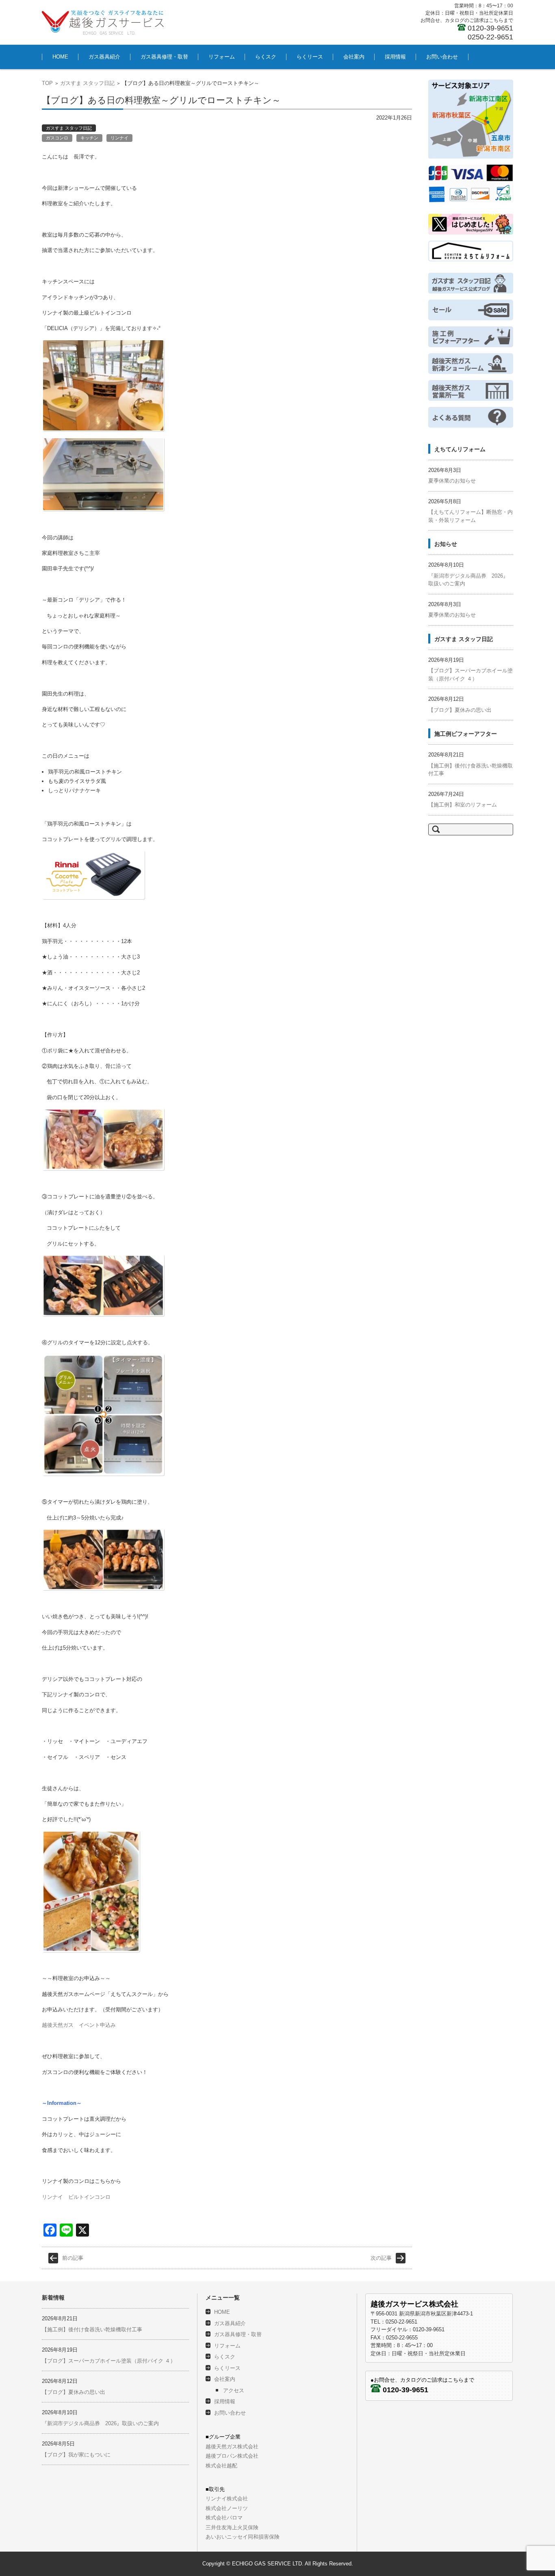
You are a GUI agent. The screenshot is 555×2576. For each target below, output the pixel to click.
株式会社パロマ (224, 2518)
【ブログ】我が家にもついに (76, 2455)
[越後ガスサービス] (103, 22)
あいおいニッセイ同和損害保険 (243, 2537)
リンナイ (119, 138)
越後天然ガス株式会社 (232, 2447)
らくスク (266, 57)
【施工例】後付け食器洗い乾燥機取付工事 (92, 2329)
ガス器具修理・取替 (164, 57)
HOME (60, 57)
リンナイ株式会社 (227, 2499)
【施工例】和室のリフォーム (463, 805)
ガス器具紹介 (104, 57)
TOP (47, 83)
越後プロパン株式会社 (232, 2456)
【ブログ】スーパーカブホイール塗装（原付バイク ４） (109, 2361)
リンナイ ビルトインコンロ (76, 2197)
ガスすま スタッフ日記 (87, 83)
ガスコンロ (57, 138)
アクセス (234, 2390)
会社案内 (354, 57)
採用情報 (395, 57)
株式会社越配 (221, 2466)
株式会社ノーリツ (227, 2508)
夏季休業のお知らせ (452, 481)
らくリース (310, 57)
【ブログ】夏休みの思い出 (460, 710)
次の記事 (381, 2258)
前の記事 (73, 2258)
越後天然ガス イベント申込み (79, 2025)
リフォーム (222, 57)
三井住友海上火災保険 (232, 2527)
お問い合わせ (442, 57)
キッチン (89, 138)
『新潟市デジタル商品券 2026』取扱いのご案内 (100, 2423)
